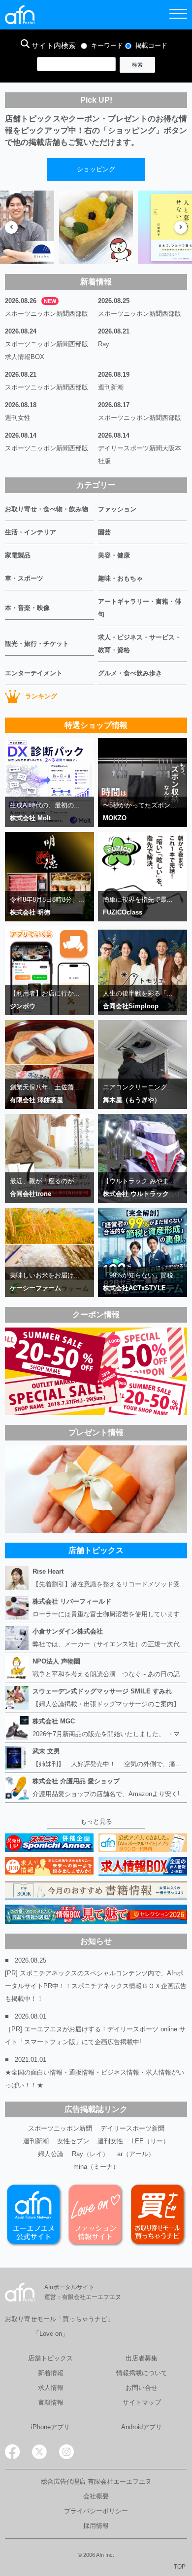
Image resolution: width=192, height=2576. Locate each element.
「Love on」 (51, 2334)
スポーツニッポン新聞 (60, 2128)
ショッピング (96, 169)
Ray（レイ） (90, 2154)
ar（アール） (136, 2154)
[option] (96, 227)
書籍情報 (51, 2402)
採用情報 (96, 2526)
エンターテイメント (34, 673)
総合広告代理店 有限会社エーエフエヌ (96, 2481)
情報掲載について (142, 2373)
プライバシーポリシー (96, 2511)
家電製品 (18, 555)
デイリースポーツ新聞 (132, 2128)
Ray (104, 344)
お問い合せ (142, 2388)
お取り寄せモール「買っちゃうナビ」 (59, 2319)
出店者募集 (142, 2358)
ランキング (41, 696)
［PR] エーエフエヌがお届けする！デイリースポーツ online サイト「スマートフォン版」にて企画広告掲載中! (95, 2036)
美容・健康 (114, 555)
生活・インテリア (31, 532)
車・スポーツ (24, 578)
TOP (180, 2567)
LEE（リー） (150, 2141)
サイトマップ (142, 2402)
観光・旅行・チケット (37, 644)
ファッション (117, 509)
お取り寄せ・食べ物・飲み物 (47, 509)
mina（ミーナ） (96, 2167)
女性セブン (73, 2141)
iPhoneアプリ (50, 2427)
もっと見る (96, 1821)
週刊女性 (18, 418)
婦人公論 (51, 2154)
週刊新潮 (111, 387)
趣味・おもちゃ (120, 578)
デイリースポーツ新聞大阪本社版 (140, 455)
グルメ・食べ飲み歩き (130, 673)
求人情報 (51, 2388)
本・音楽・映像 (27, 608)
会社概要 (96, 2496)
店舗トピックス (50, 2358)
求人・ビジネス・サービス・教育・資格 (140, 644)
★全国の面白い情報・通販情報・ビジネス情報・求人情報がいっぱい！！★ (95, 2079)
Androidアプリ (142, 2427)
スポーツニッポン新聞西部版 (47, 314)
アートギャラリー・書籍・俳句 (140, 608)
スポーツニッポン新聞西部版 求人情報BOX (49, 350)
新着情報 (51, 2373)
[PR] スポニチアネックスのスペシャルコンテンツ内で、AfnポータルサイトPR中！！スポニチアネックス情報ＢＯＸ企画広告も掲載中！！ (96, 1986)
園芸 (104, 532)
